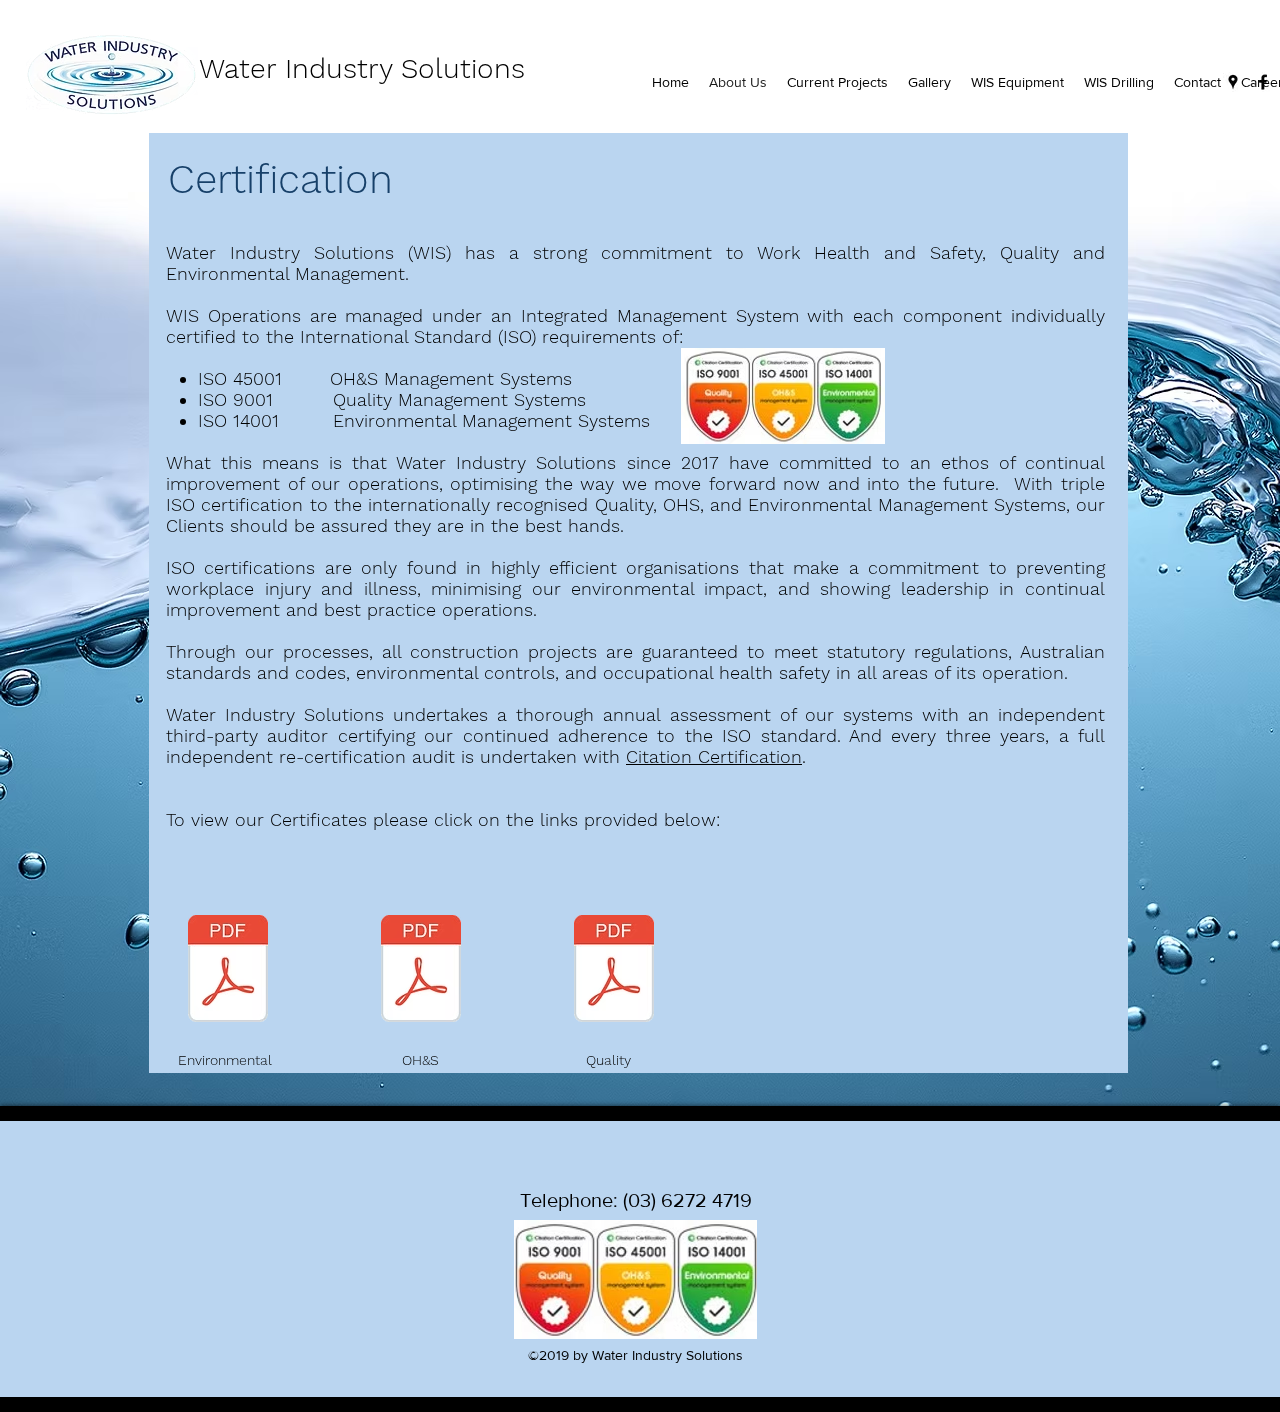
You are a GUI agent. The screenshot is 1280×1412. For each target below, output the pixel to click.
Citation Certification (714, 756)
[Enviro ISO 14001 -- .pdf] (228, 971)
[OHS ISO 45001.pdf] (421, 971)
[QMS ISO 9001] (614, 971)
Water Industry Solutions (357, 68)
